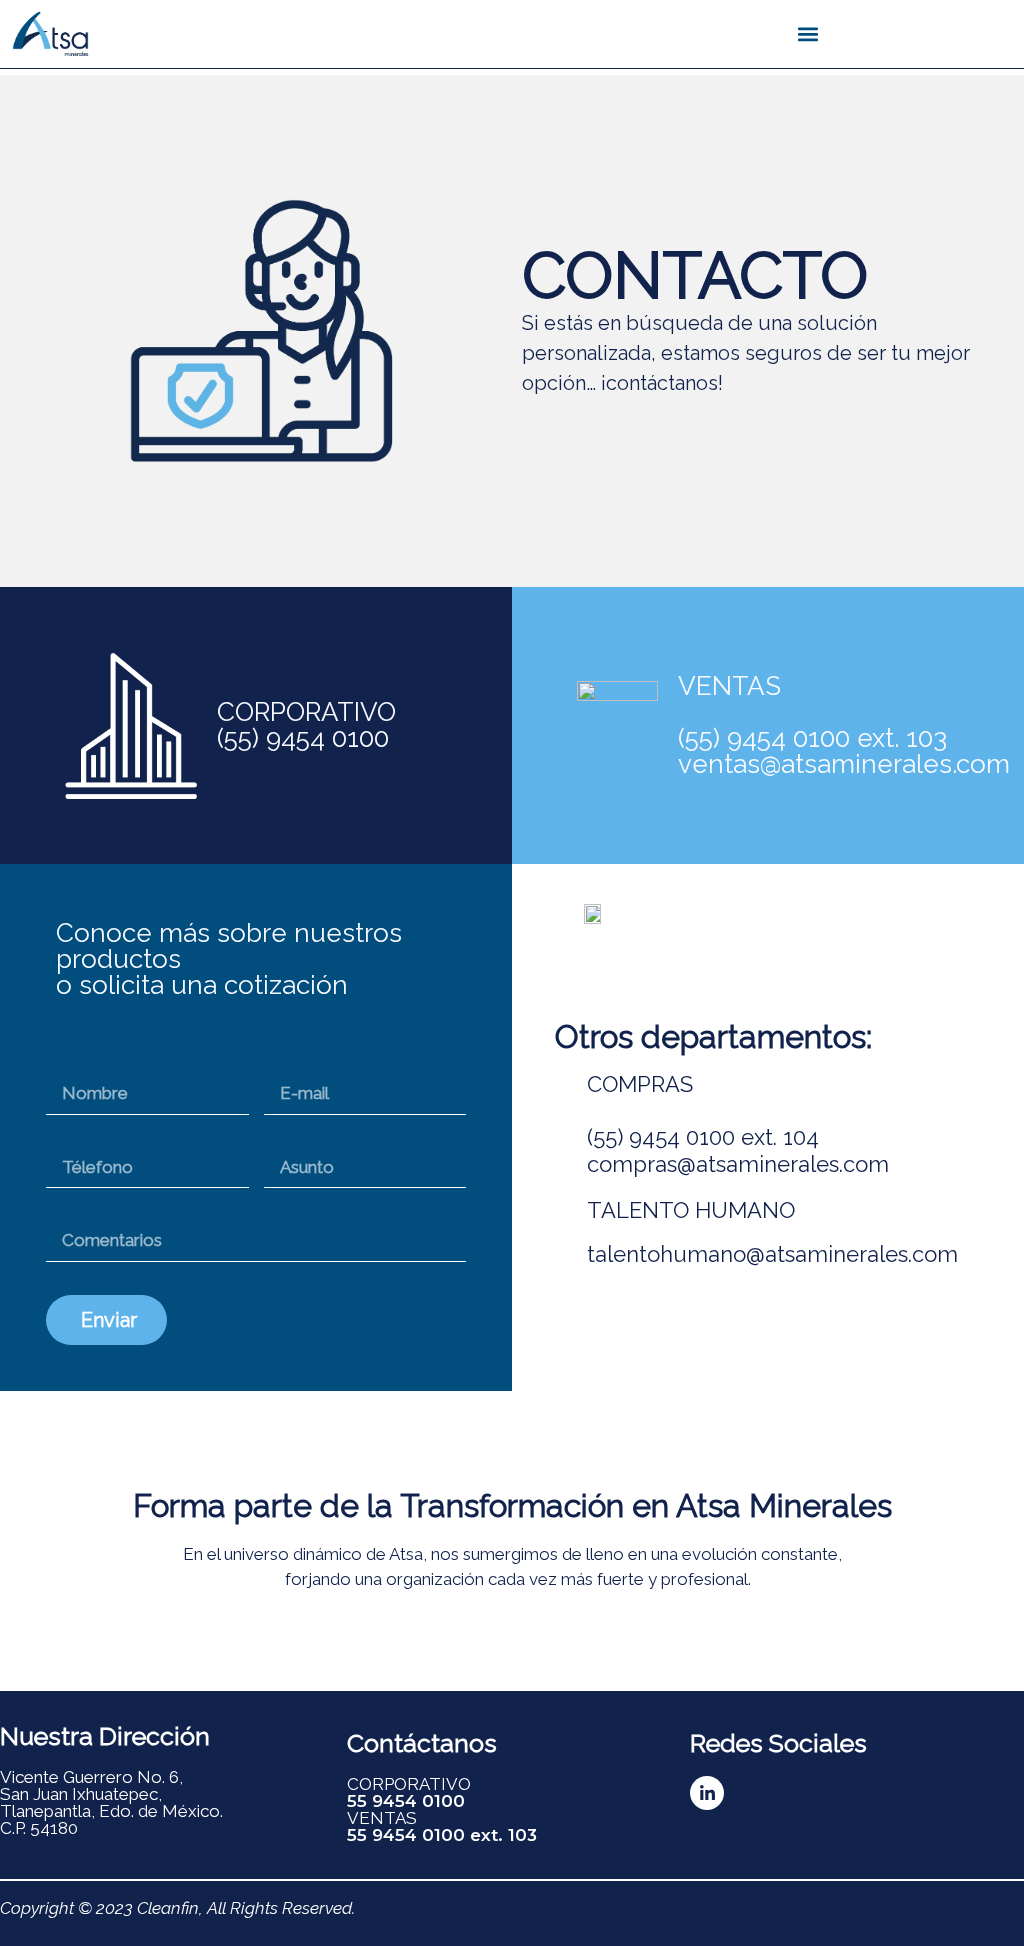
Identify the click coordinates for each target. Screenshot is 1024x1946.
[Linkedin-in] (707, 1793)
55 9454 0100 (406, 1801)
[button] (808, 34)
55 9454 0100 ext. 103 (442, 1835)
